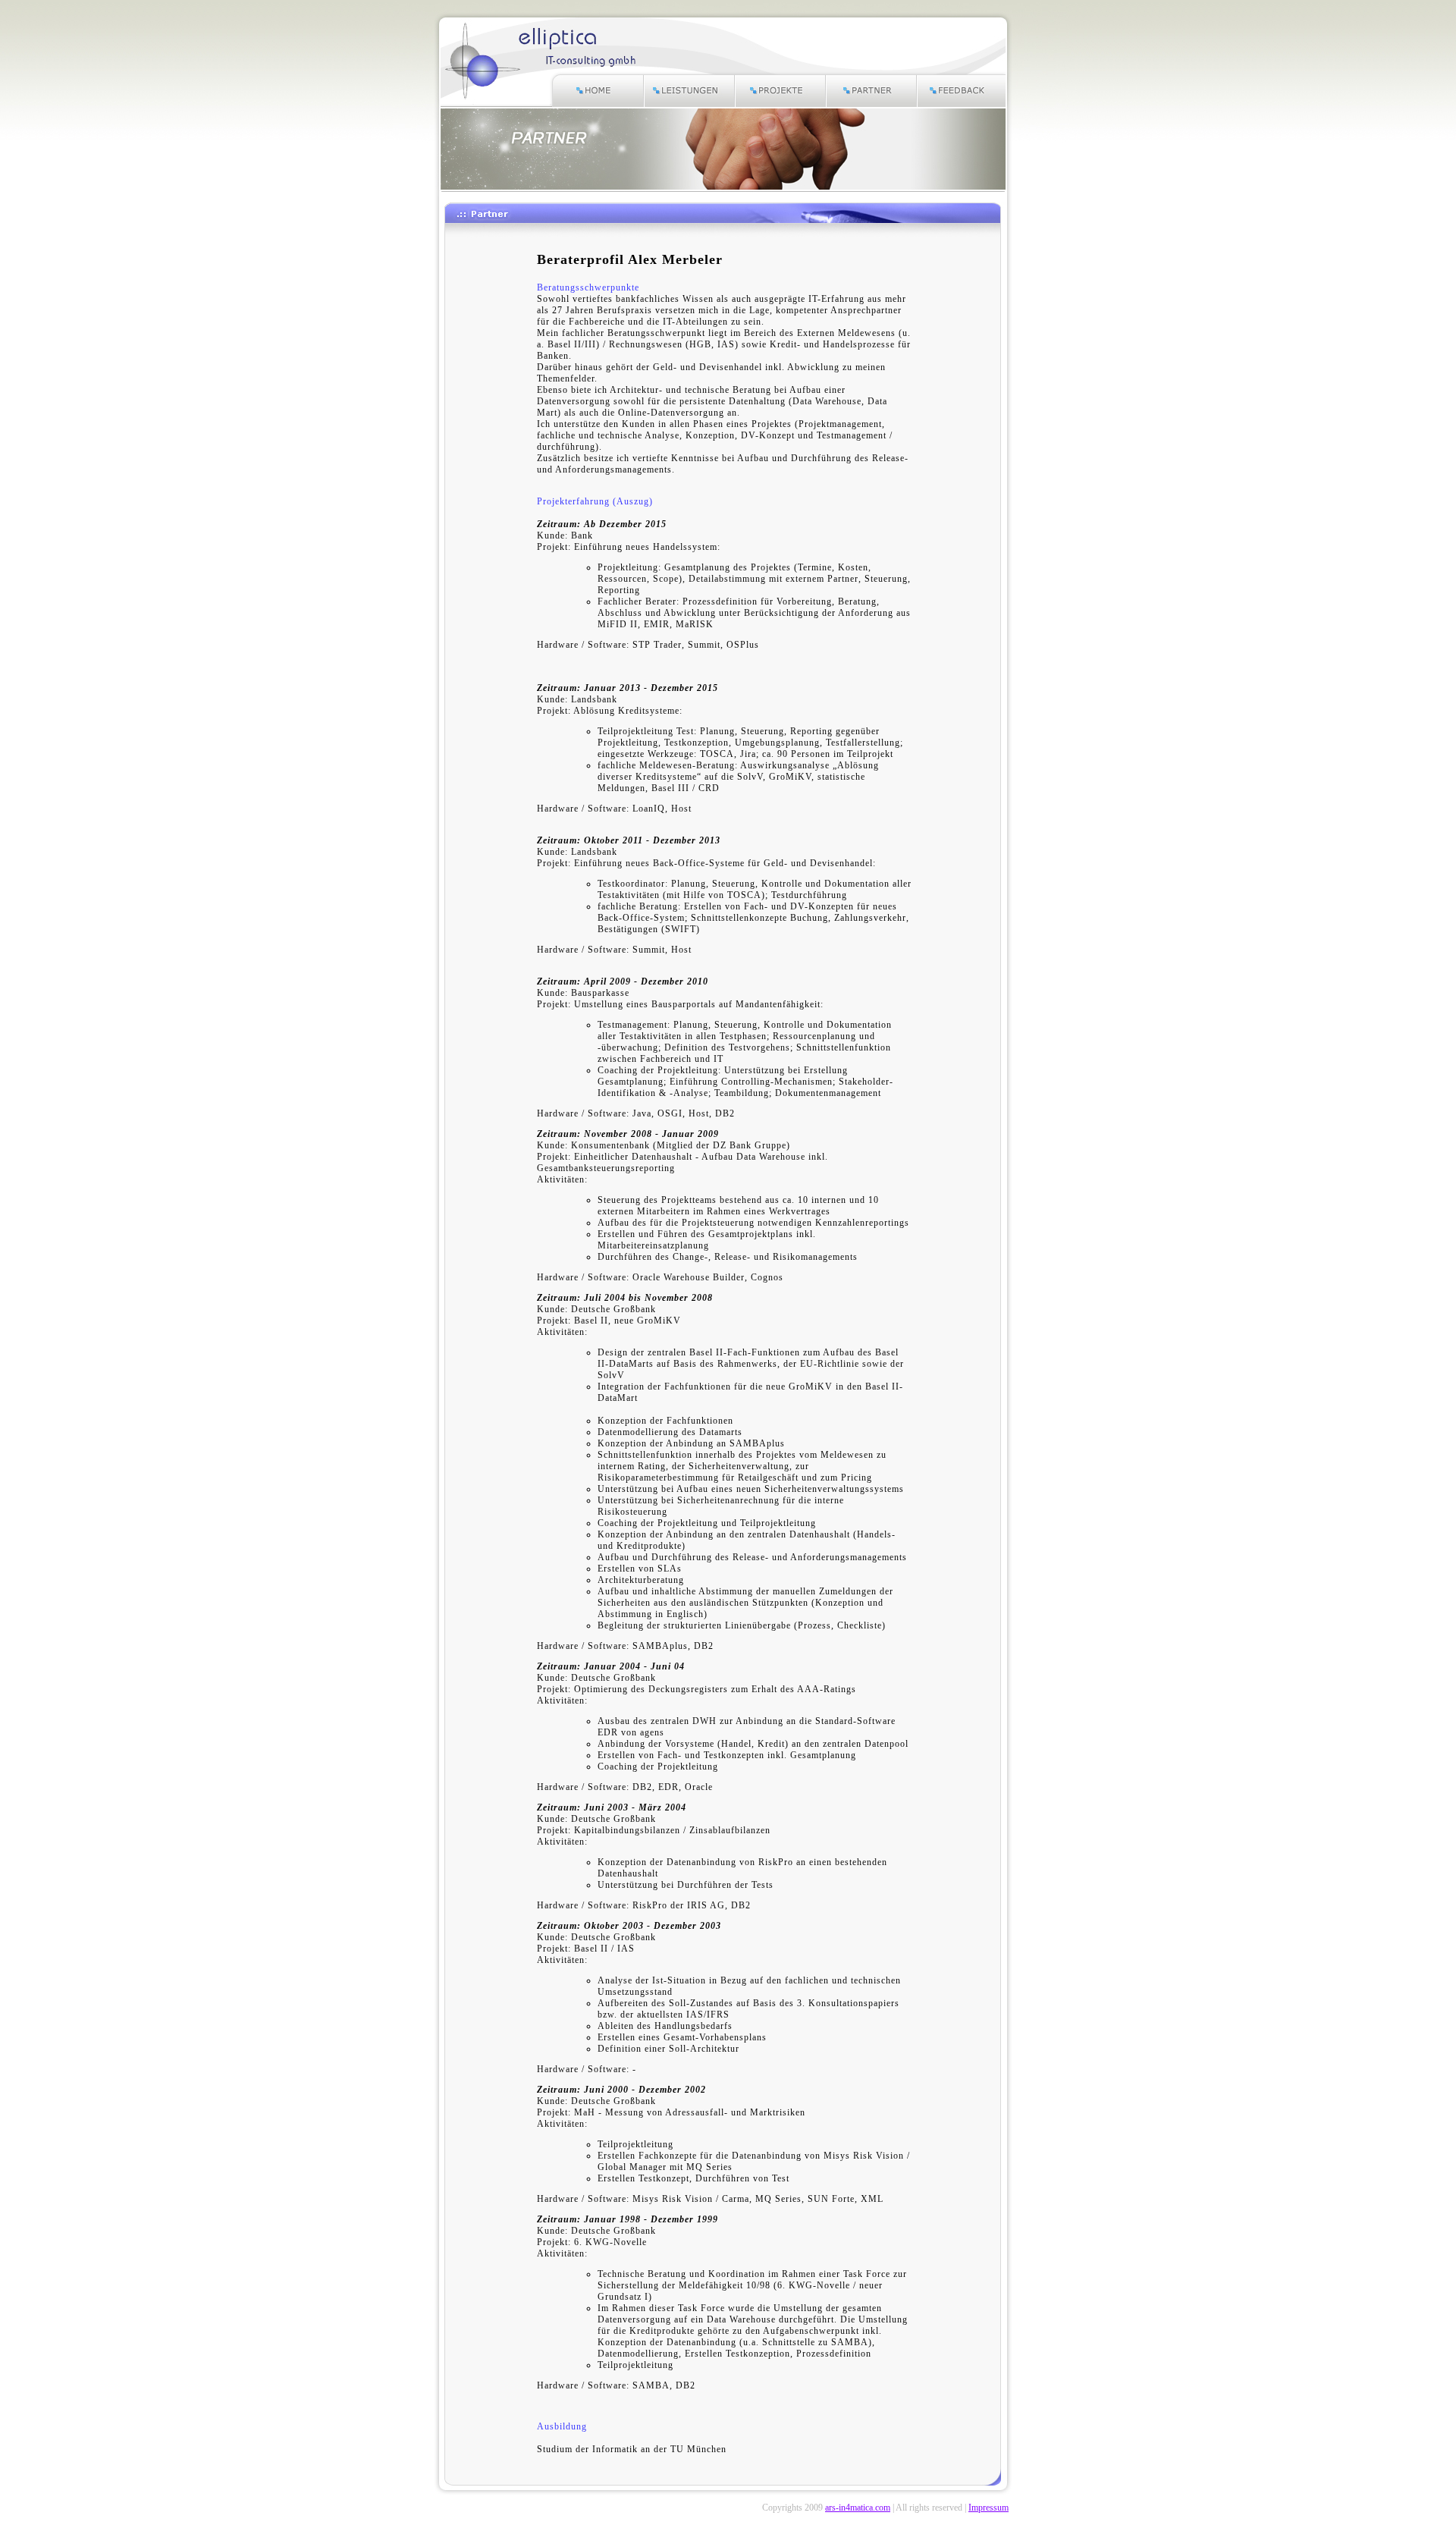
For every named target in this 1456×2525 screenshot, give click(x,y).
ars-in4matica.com (858, 2508)
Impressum (988, 2508)
